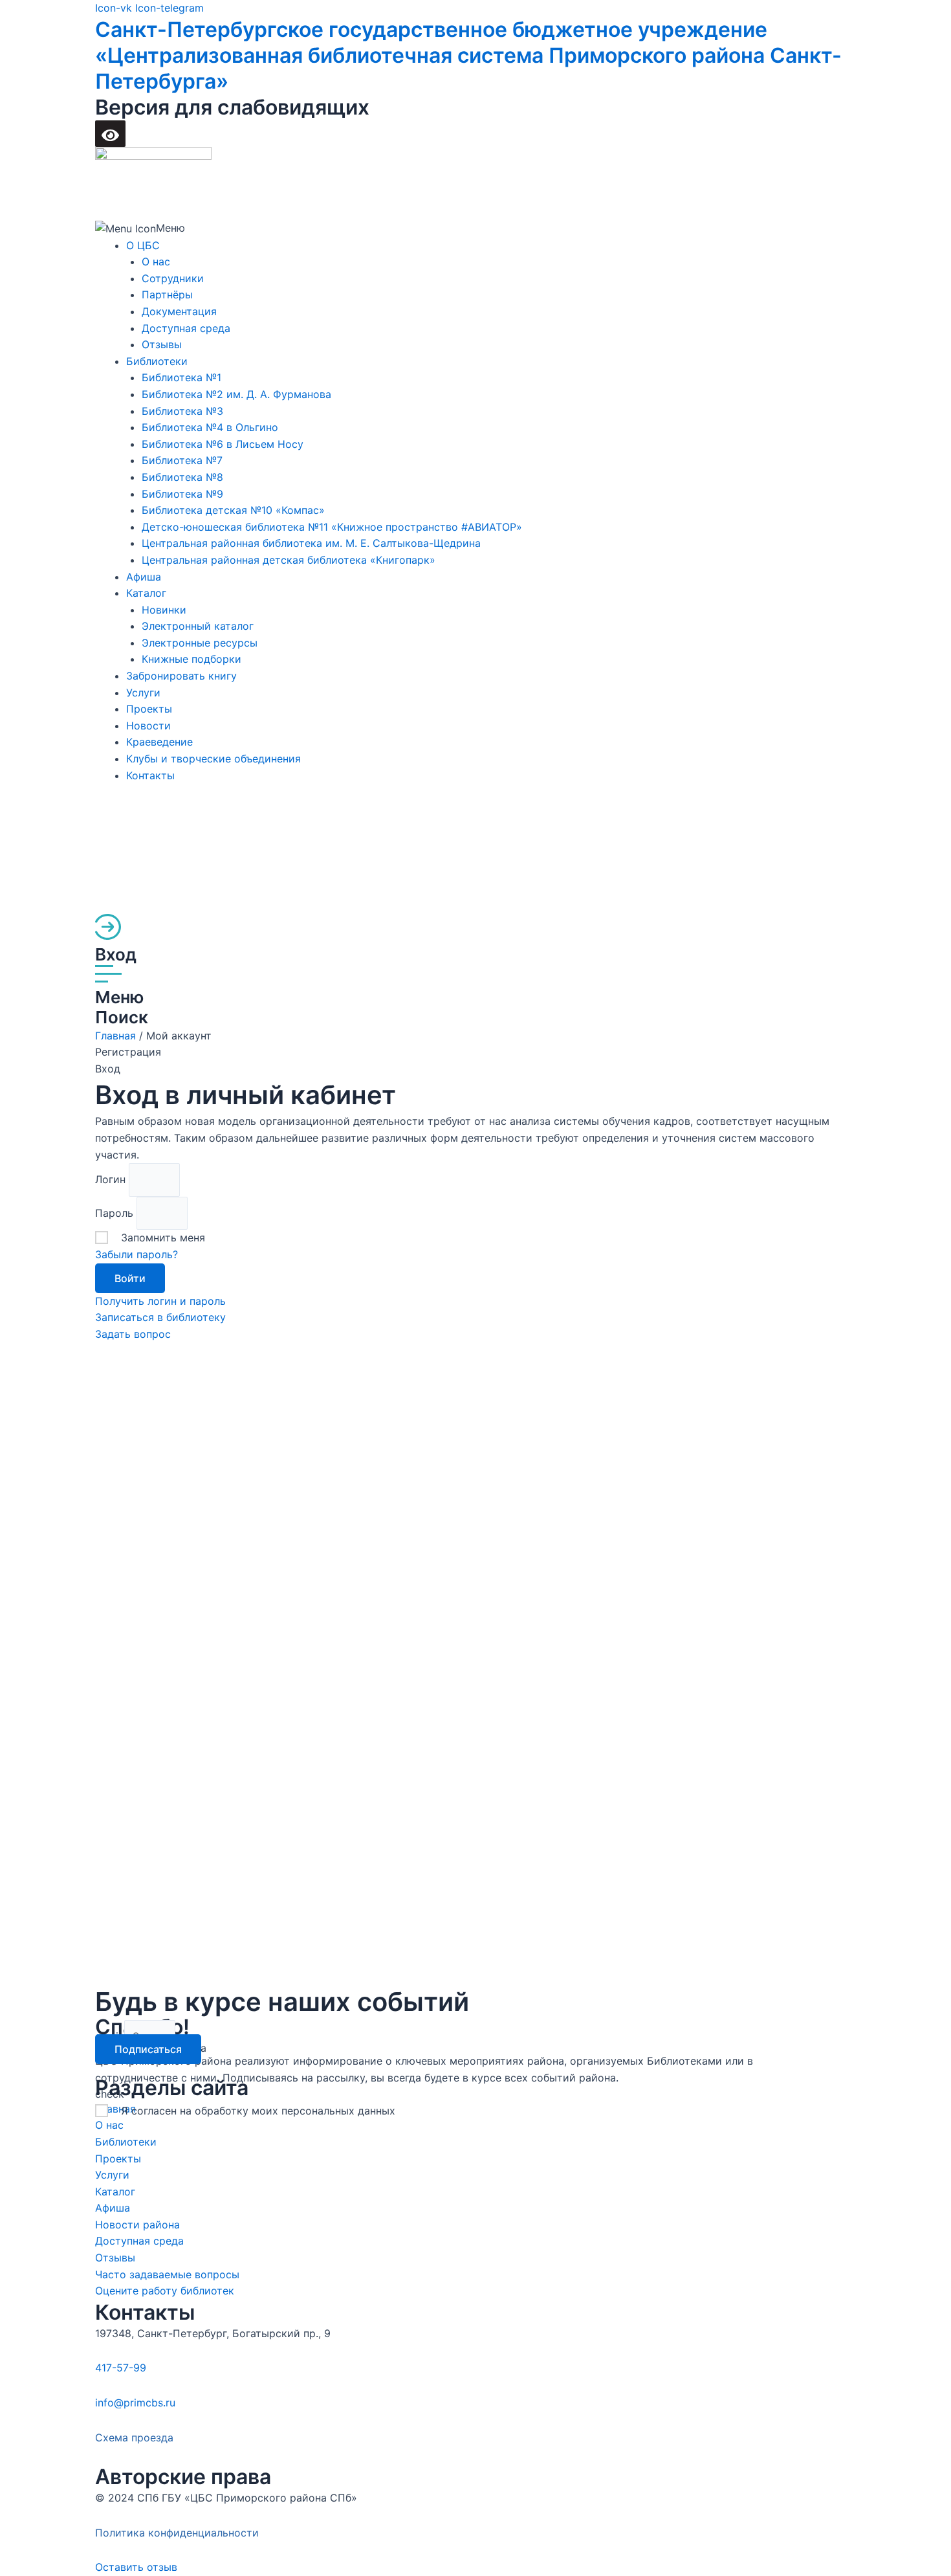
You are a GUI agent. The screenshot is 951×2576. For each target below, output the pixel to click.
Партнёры (167, 294)
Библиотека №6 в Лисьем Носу (223, 444)
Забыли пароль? (137, 1254)
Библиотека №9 (182, 494)
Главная (115, 1036)
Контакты (150, 775)
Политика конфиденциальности (177, 2533)
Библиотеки (157, 361)
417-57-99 (121, 2368)
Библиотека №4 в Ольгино (210, 427)
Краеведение (159, 742)
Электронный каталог (198, 626)
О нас (156, 261)
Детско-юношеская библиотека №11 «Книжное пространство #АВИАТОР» (332, 527)
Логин (112, 1179)
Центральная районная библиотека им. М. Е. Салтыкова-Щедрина (311, 543)
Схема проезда (134, 2437)
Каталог (146, 593)
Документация (179, 311)
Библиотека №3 (182, 411)
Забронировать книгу (181, 676)
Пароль (116, 1213)
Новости (148, 726)
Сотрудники (173, 278)
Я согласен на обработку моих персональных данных (258, 2111)
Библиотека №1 (181, 377)
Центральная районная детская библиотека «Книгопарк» (289, 560)
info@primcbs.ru (135, 2403)
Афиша (144, 577)
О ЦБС (143, 245)
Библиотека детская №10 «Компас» (233, 510)
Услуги (143, 693)
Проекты (149, 709)
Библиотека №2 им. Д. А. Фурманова (236, 394)
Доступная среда (186, 328)
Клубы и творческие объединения (213, 759)
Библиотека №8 (182, 477)
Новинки (164, 610)
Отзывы (162, 344)
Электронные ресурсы (200, 643)
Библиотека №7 (182, 460)
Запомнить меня (163, 1238)
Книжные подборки (191, 659)
